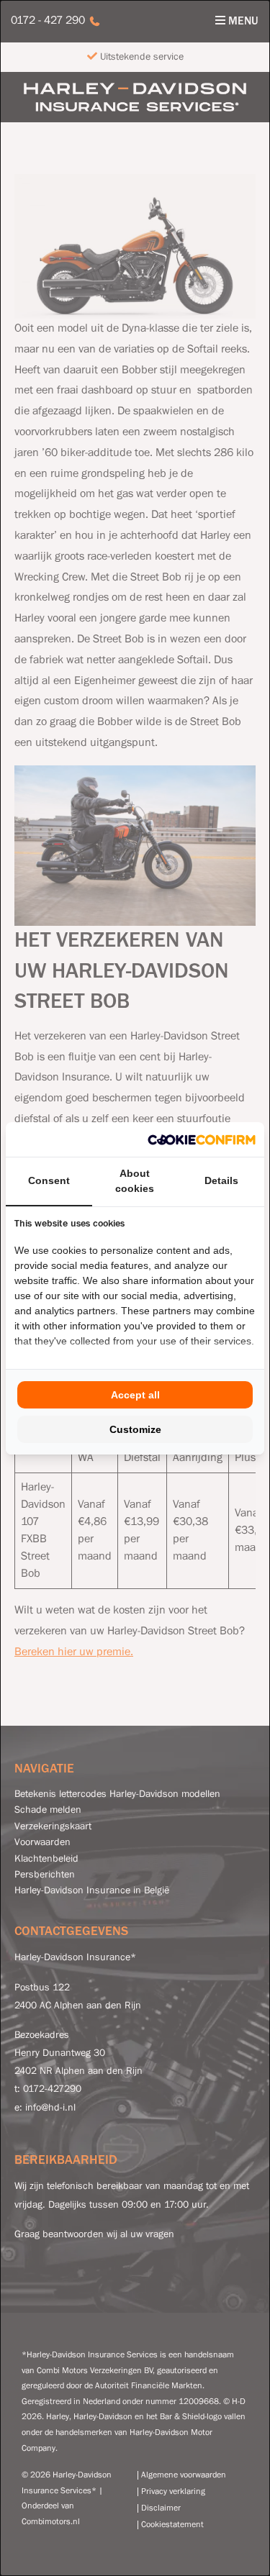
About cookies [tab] (135, 1181)
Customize (135, 1429)
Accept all (135, 1395)
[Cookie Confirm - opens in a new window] (202, 1139)
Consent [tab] (49, 1180)
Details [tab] (221, 1180)
